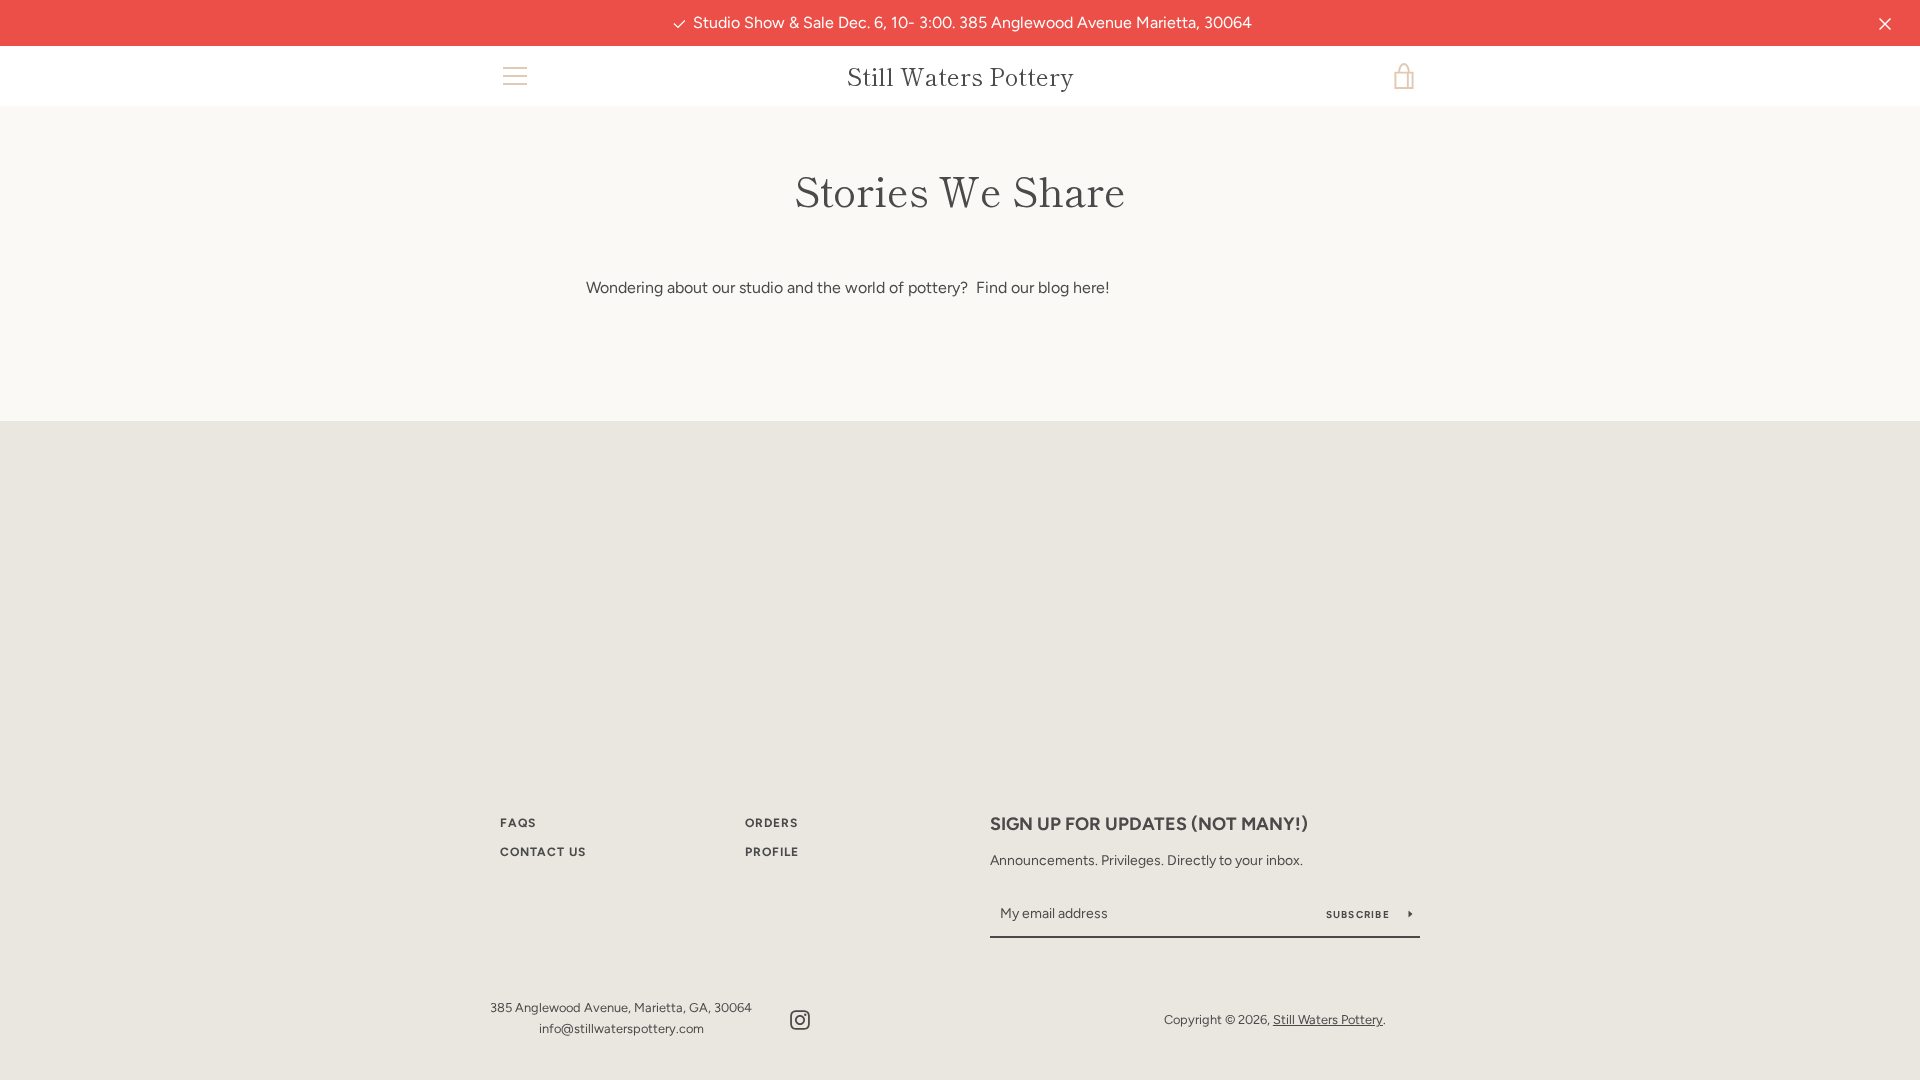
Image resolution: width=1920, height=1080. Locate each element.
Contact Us (543, 852)
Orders (771, 823)
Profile (772, 852)
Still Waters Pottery (960, 76)
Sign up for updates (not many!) (1149, 824)
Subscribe (1360, 914)
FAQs (518, 823)
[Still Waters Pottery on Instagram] (800, 1018)
